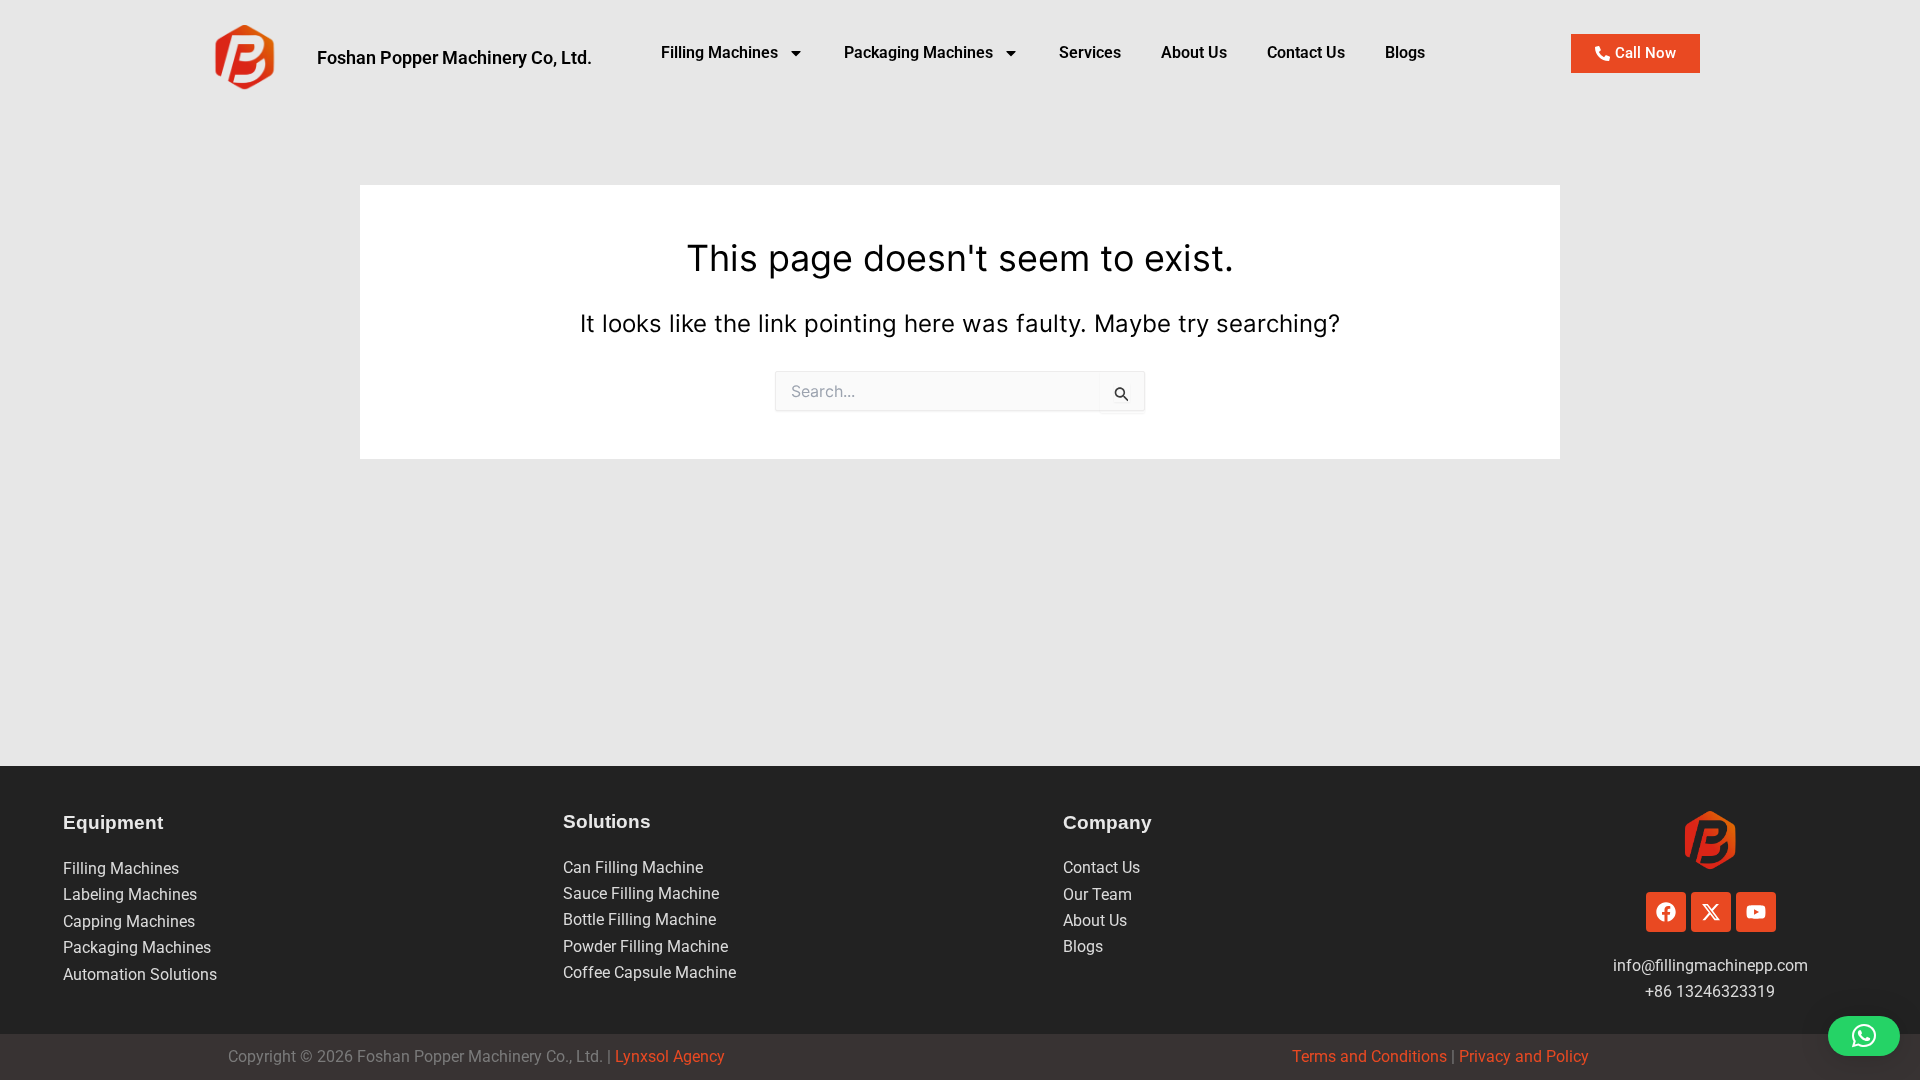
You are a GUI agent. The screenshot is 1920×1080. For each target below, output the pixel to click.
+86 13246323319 (1710, 991)
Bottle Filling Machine (639, 919)
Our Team (1097, 894)
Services (1090, 52)
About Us (1194, 52)
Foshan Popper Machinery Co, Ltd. (454, 57)
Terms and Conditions (1369, 1056)
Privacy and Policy (1522, 1056)
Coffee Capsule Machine (649, 972)
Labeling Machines (130, 894)
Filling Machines (719, 52)
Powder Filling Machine (645, 946)
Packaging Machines (137, 947)
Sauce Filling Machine (641, 893)
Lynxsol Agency (674, 1056)
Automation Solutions (140, 974)
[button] (1864, 1036)
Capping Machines (129, 921)
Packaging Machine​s (918, 52)
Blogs (1405, 52)
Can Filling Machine (633, 867)
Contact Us (1306, 52)
